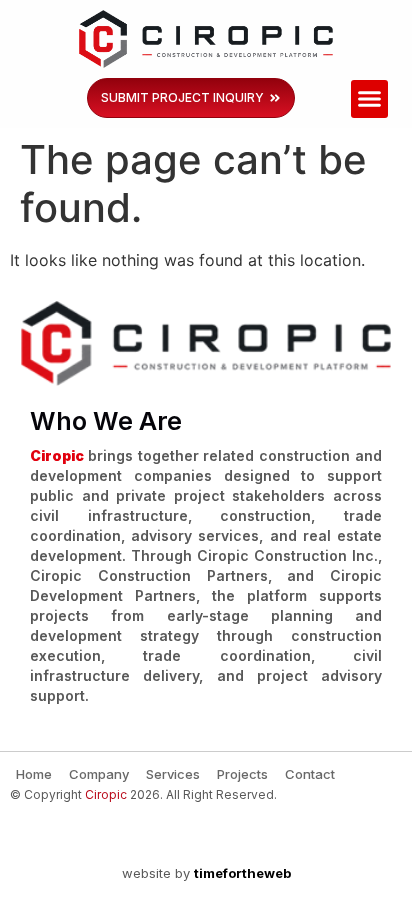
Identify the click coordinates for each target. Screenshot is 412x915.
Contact (310, 774)
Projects (242, 774)
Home (34, 774)
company (99, 774)
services (173, 774)
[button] (370, 99)
